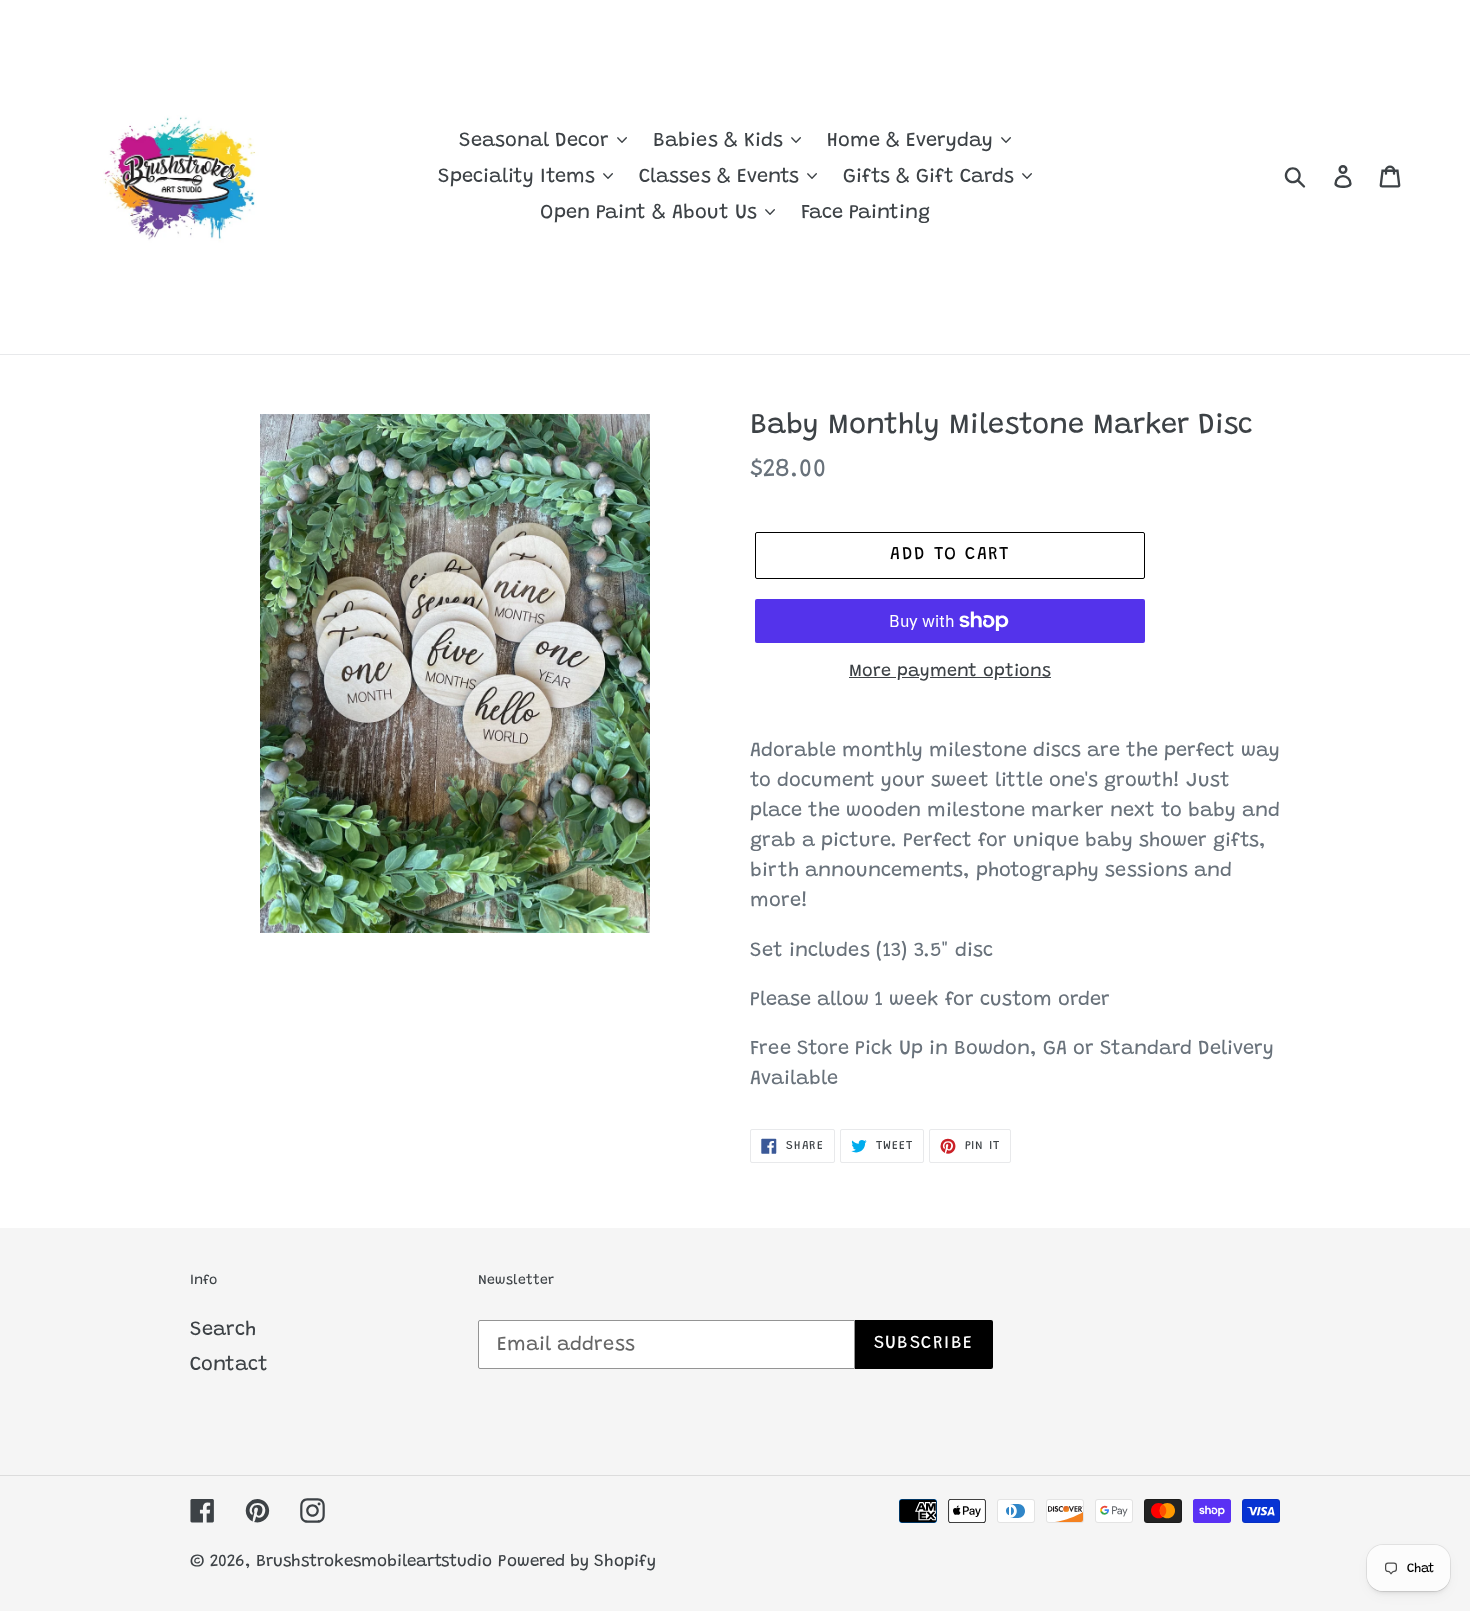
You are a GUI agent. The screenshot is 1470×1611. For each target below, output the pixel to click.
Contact (229, 1365)
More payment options (950, 672)
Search (223, 1330)
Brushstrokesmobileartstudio (374, 1562)
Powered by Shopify (577, 1562)
